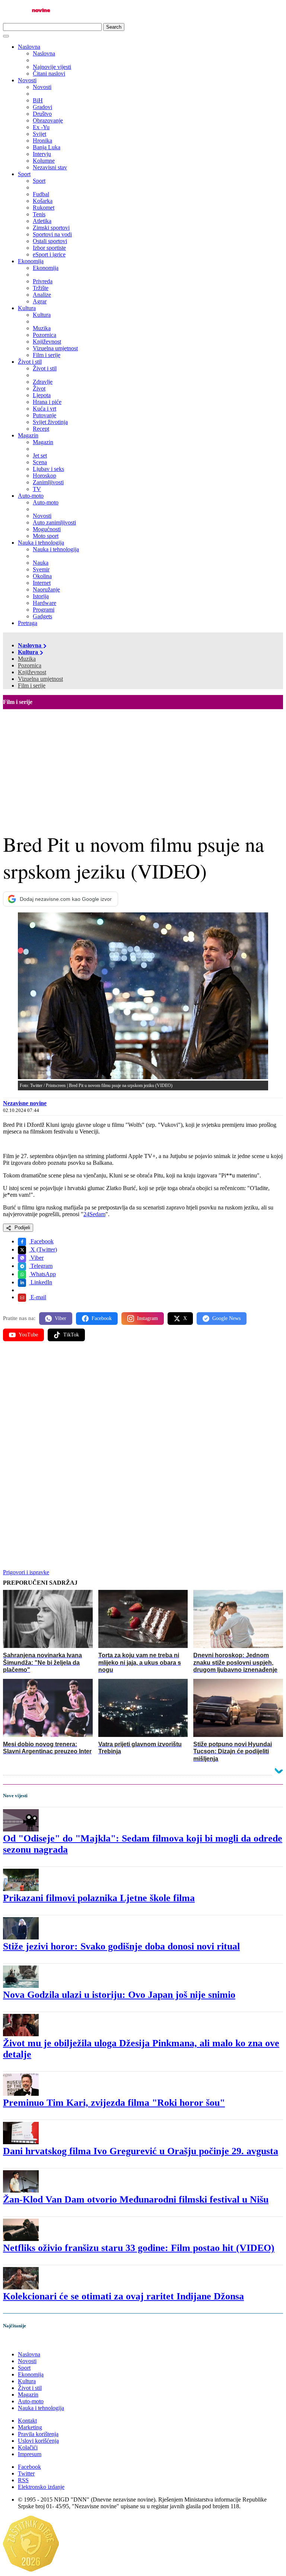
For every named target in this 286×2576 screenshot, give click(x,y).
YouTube (28, 1335)
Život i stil (30, 362)
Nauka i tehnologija (41, 543)
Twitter (26, 2473)
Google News (226, 1318)
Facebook (41, 1241)
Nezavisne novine (25, 1103)
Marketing (30, 2427)
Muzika (27, 659)
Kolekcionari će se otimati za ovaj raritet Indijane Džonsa (123, 2296)
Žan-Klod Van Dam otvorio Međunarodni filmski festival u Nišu (136, 2199)
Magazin (28, 435)
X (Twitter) (43, 1249)
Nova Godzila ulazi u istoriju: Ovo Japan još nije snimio (119, 1995)
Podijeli (22, 1228)
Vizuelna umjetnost (40, 679)
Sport (24, 174)
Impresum (30, 2454)
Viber (36, 1258)
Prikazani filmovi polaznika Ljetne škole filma (99, 1898)
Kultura (27, 308)
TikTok (71, 1335)
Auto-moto (31, 496)
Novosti (27, 80)
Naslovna (29, 47)
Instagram (147, 1318)
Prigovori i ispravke (26, 1572)
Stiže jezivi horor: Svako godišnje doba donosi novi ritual (121, 1946)
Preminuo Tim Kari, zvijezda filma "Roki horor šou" (114, 2103)
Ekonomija (31, 261)
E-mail (38, 1297)
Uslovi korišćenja (38, 2441)
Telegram (41, 1266)
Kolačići (28, 2447)
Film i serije (32, 686)
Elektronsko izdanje (41, 2487)
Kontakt (27, 2421)
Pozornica (30, 665)
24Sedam (94, 1214)
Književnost (32, 672)
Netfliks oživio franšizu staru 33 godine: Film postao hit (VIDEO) (139, 2248)
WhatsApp (42, 1274)
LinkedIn (41, 1282)
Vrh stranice (25, 2342)
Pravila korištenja (38, 2434)
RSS (23, 2480)
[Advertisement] (143, 765)
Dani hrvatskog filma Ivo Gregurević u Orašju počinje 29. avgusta (141, 2151)
